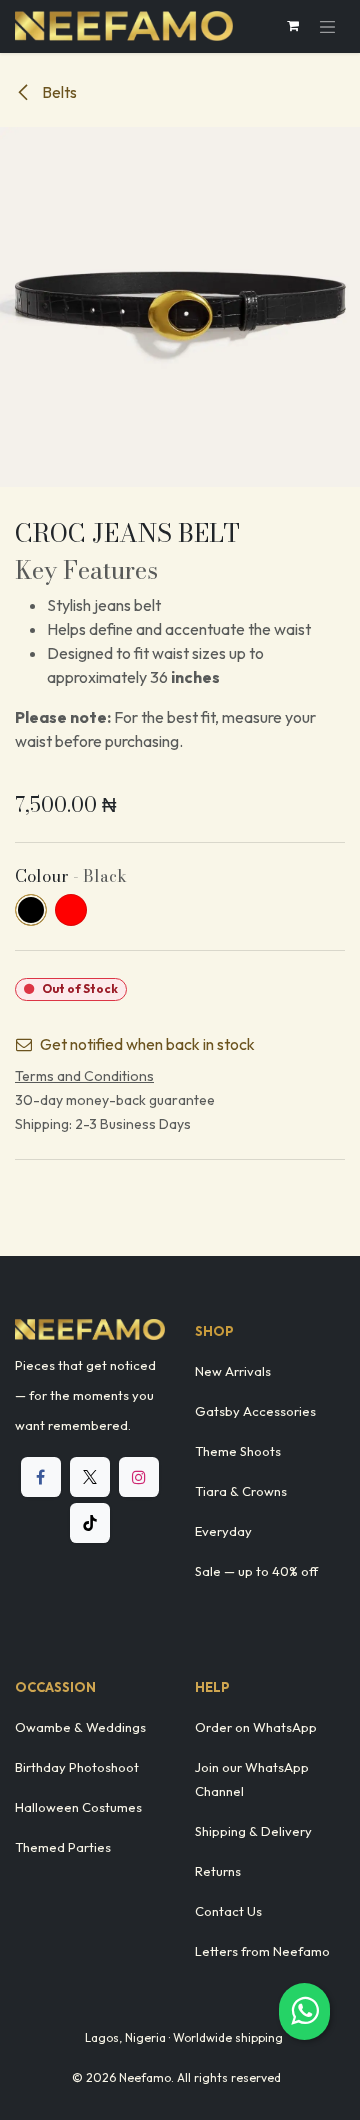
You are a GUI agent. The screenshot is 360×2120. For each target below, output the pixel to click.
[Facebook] (41, 1477)
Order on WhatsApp (256, 1727)
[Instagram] (139, 1477)
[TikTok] (90, 1523)
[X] (90, 1477)
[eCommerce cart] (293, 26)
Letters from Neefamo (262, 1951)
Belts (58, 92)
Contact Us (228, 1911)
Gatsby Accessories (255, 1411)
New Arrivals (233, 1371)
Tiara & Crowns (241, 1491)
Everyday (223, 1531)
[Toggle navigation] (328, 26)
